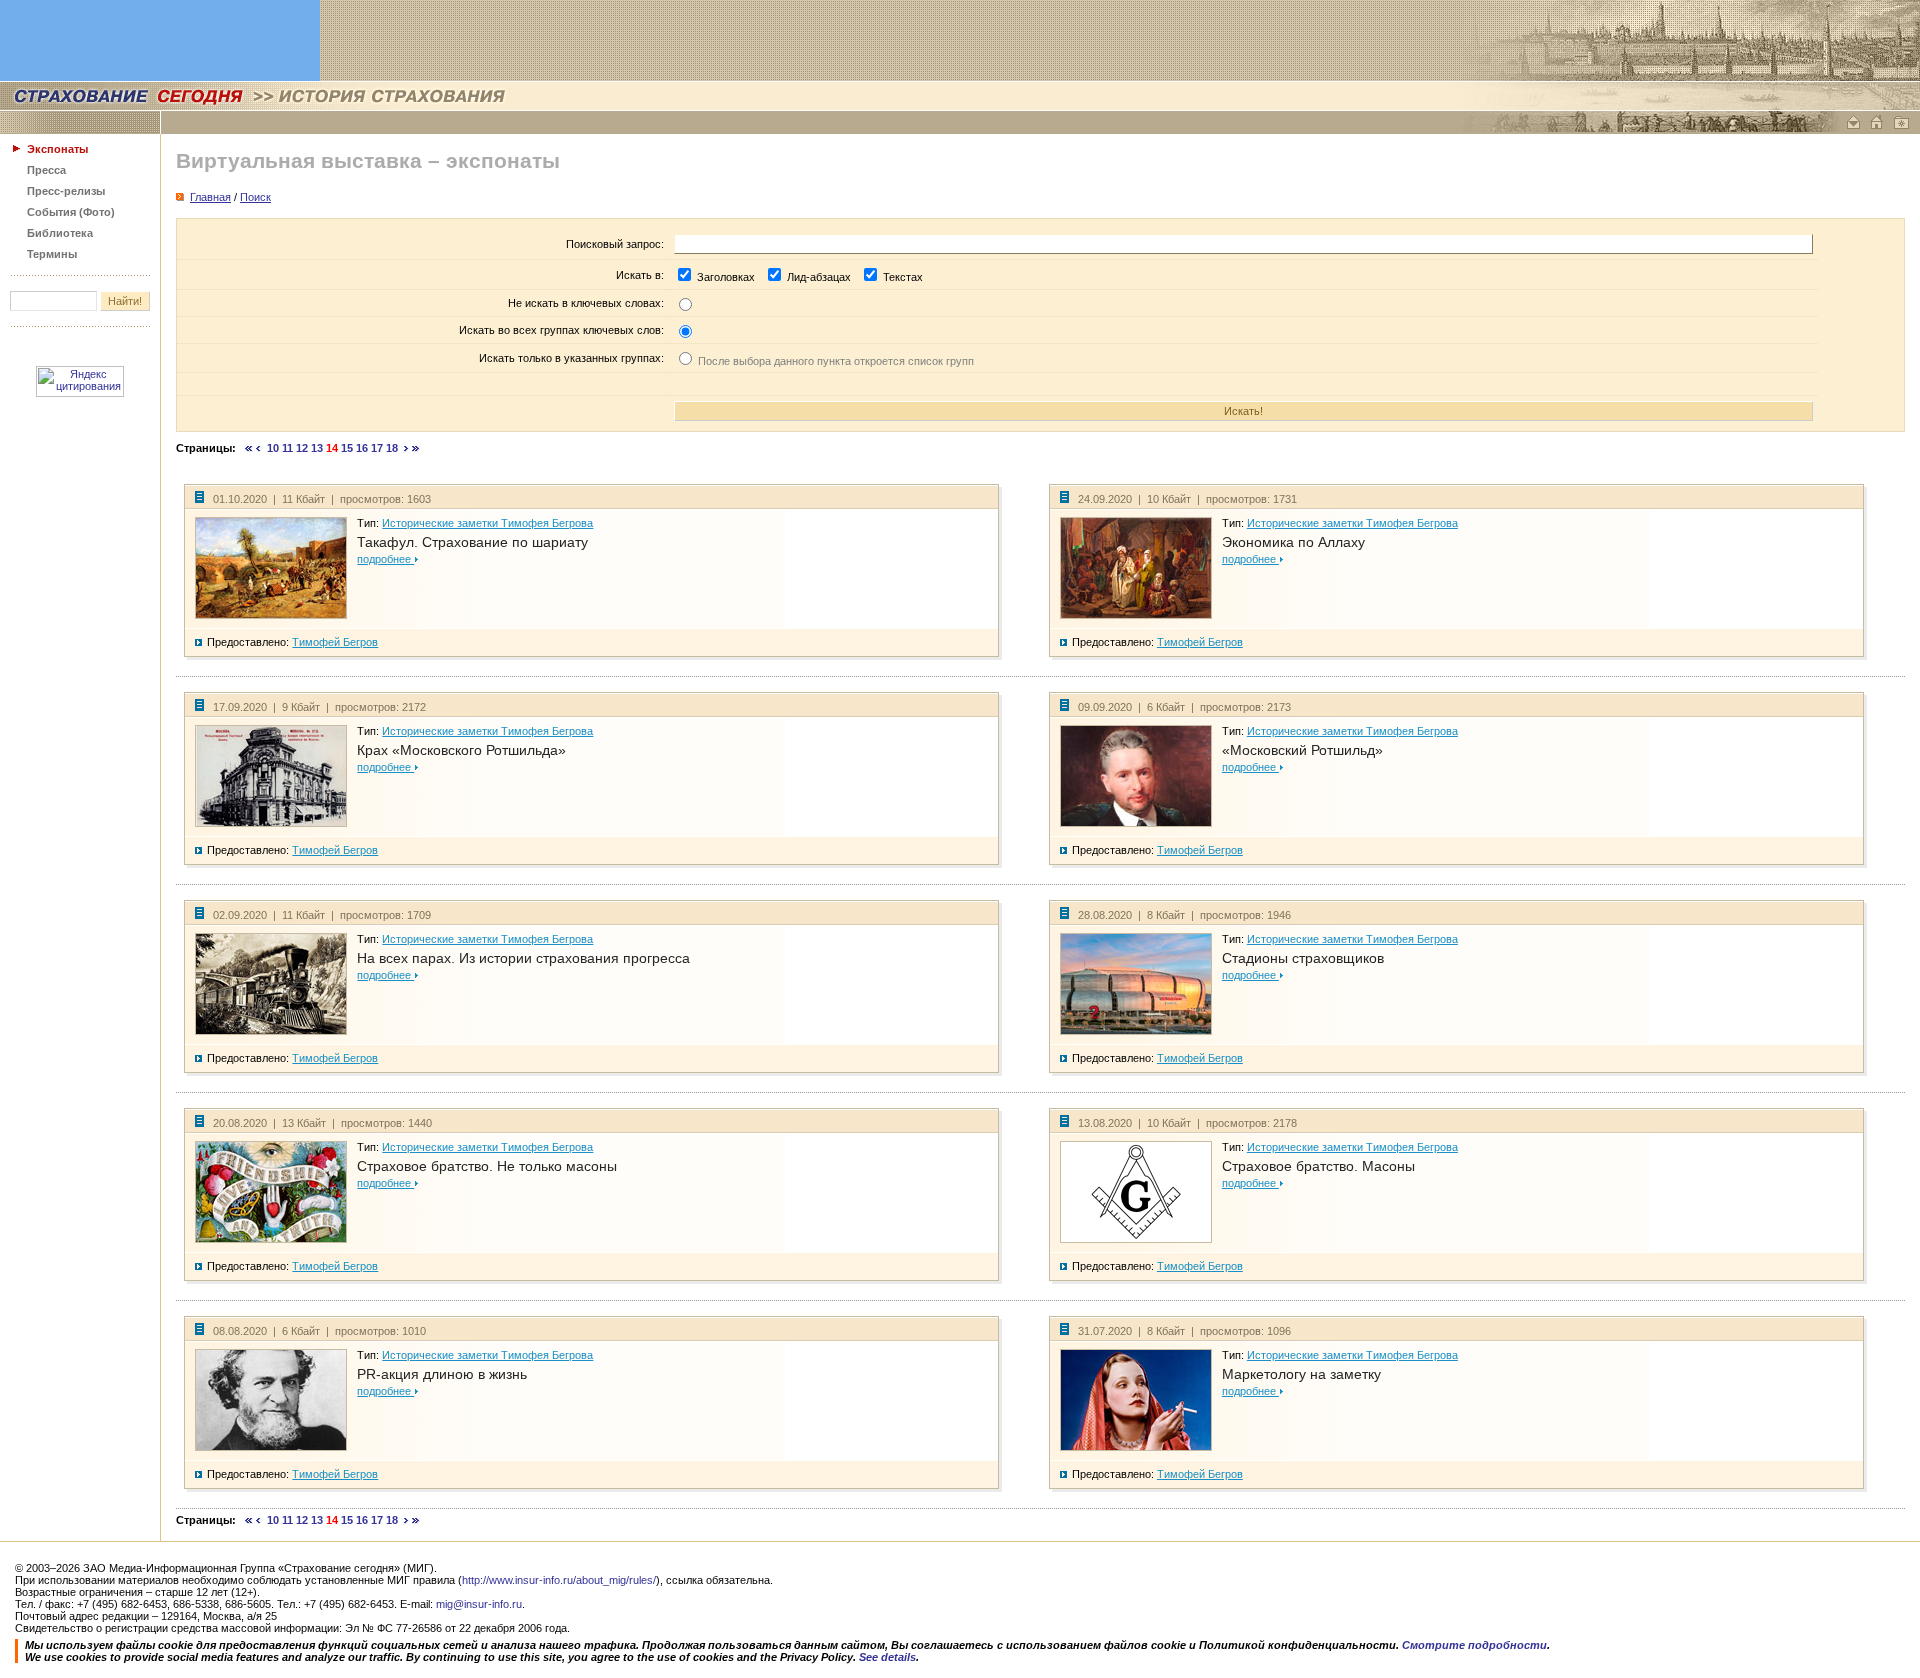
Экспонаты (57, 149)
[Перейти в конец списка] (416, 448)
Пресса (46, 170)
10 (273, 448)
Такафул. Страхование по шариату (472, 542)
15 (347, 448)
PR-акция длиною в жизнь (442, 1374)
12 (302, 448)
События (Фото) (71, 212)
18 (392, 448)
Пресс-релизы (66, 191)
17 (377, 448)
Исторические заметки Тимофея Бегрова (487, 523)
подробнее (385, 559)
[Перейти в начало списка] (249, 448)
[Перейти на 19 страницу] (406, 448)
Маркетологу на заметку (1301, 1374)
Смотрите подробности (1474, 1645)
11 (287, 448)
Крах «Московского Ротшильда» (461, 750)
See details (887, 1657)
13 (317, 448)
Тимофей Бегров (335, 642)
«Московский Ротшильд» (1302, 750)
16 (362, 448)
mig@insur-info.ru (479, 1604)
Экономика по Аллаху (1293, 542)
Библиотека (60, 233)
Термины (52, 254)
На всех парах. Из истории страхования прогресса (523, 958)
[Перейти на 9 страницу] (258, 448)
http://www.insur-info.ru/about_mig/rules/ (559, 1580)
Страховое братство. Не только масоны (487, 1166)
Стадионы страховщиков (1303, 958)
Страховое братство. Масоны (1318, 1166)
